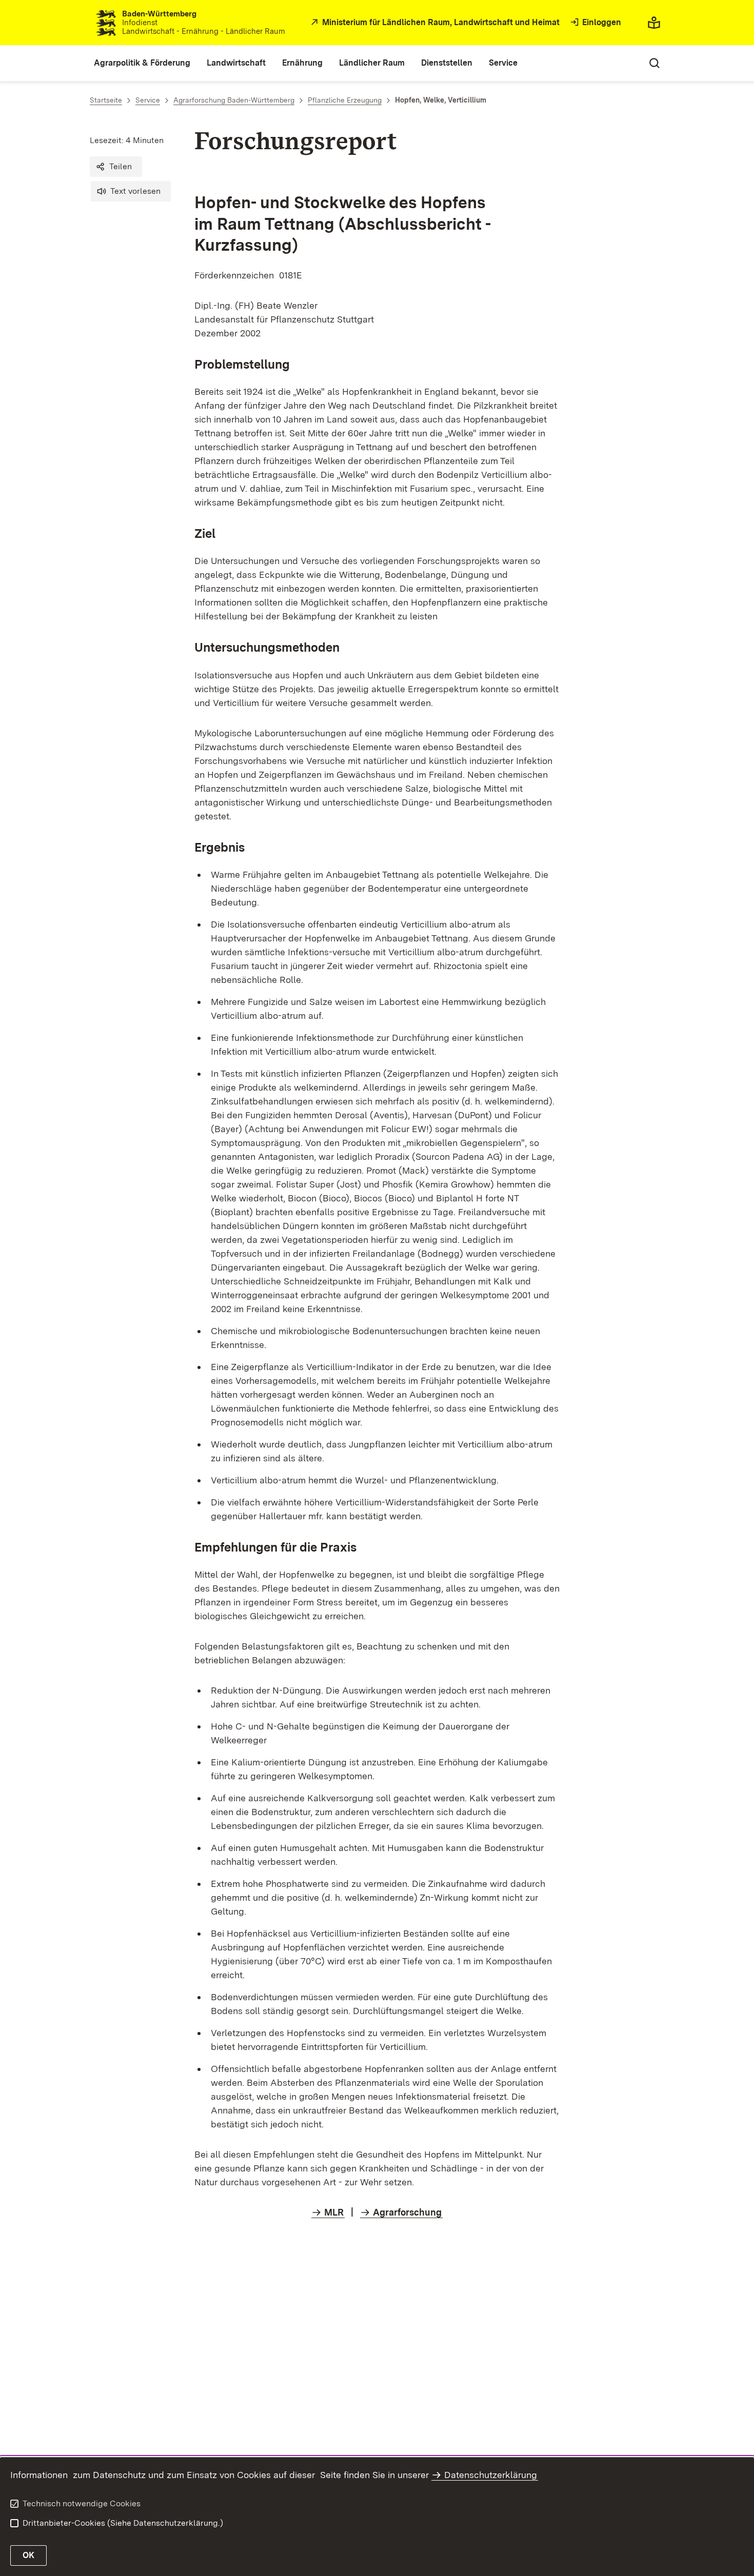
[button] (116, 167)
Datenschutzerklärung (491, 2475)
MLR (334, 2212)
